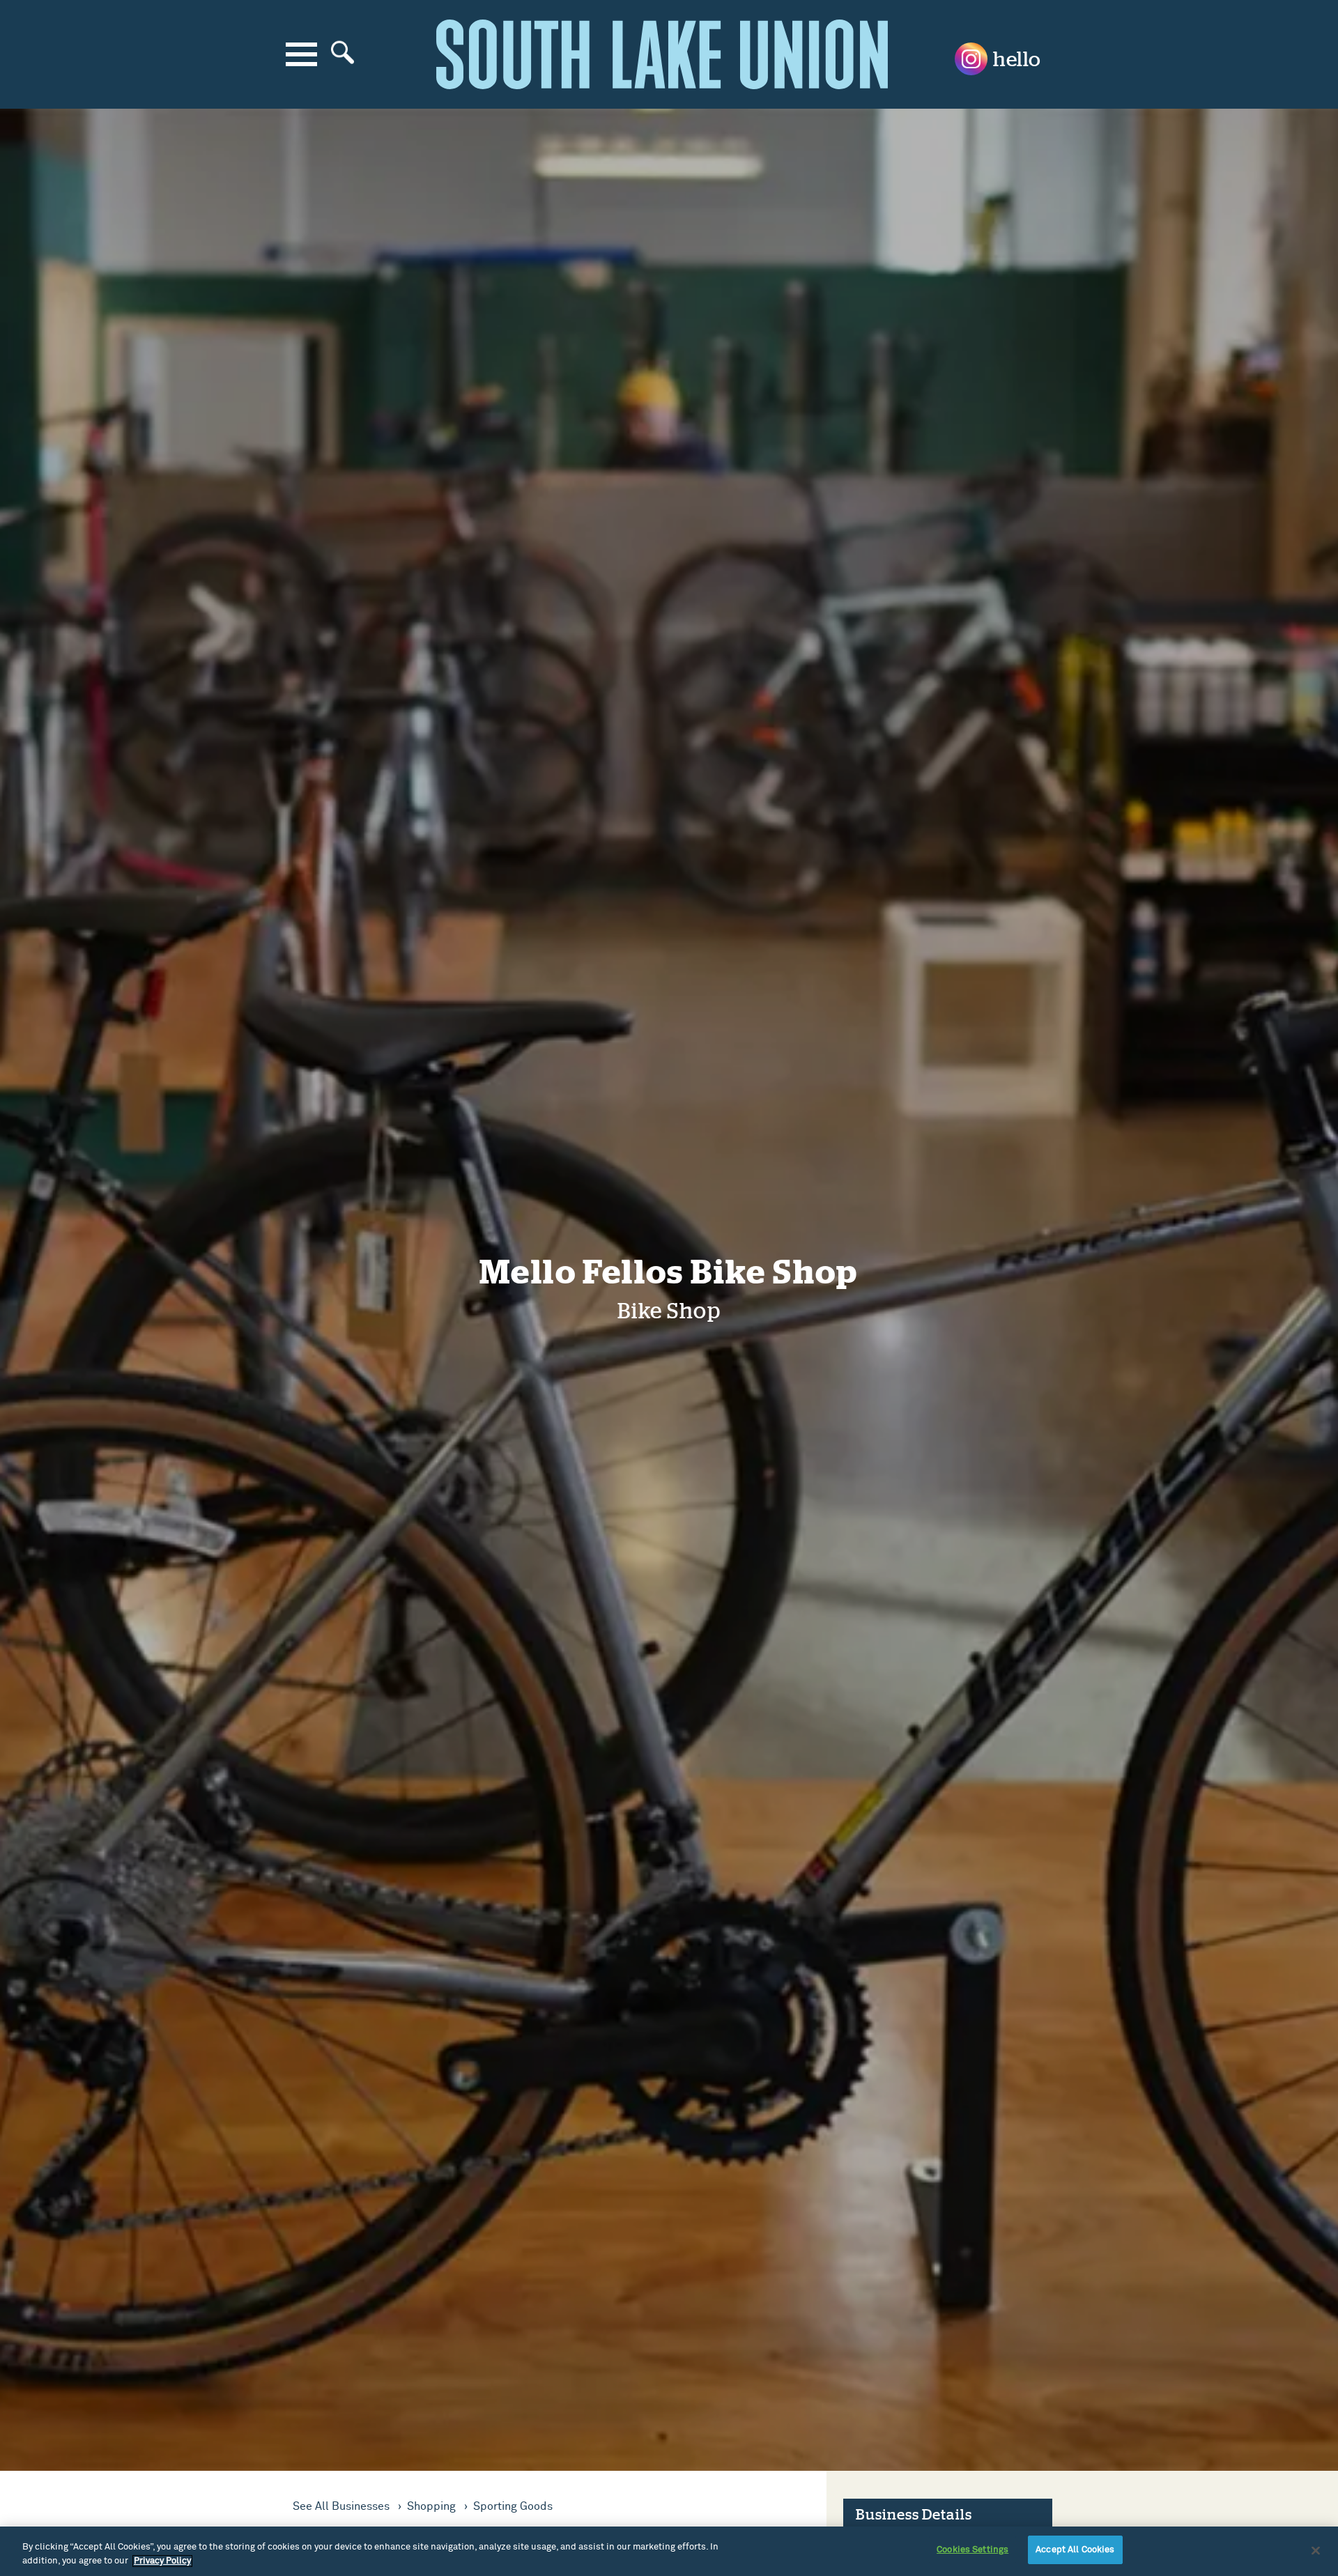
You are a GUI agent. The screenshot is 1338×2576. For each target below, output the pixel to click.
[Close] (1316, 2550)
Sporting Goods (513, 2506)
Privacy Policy (162, 2561)
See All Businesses (343, 2506)
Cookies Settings (972, 2550)
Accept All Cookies (1075, 2550)
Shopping (433, 2506)
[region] (669, 2551)
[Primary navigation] (301, 54)
